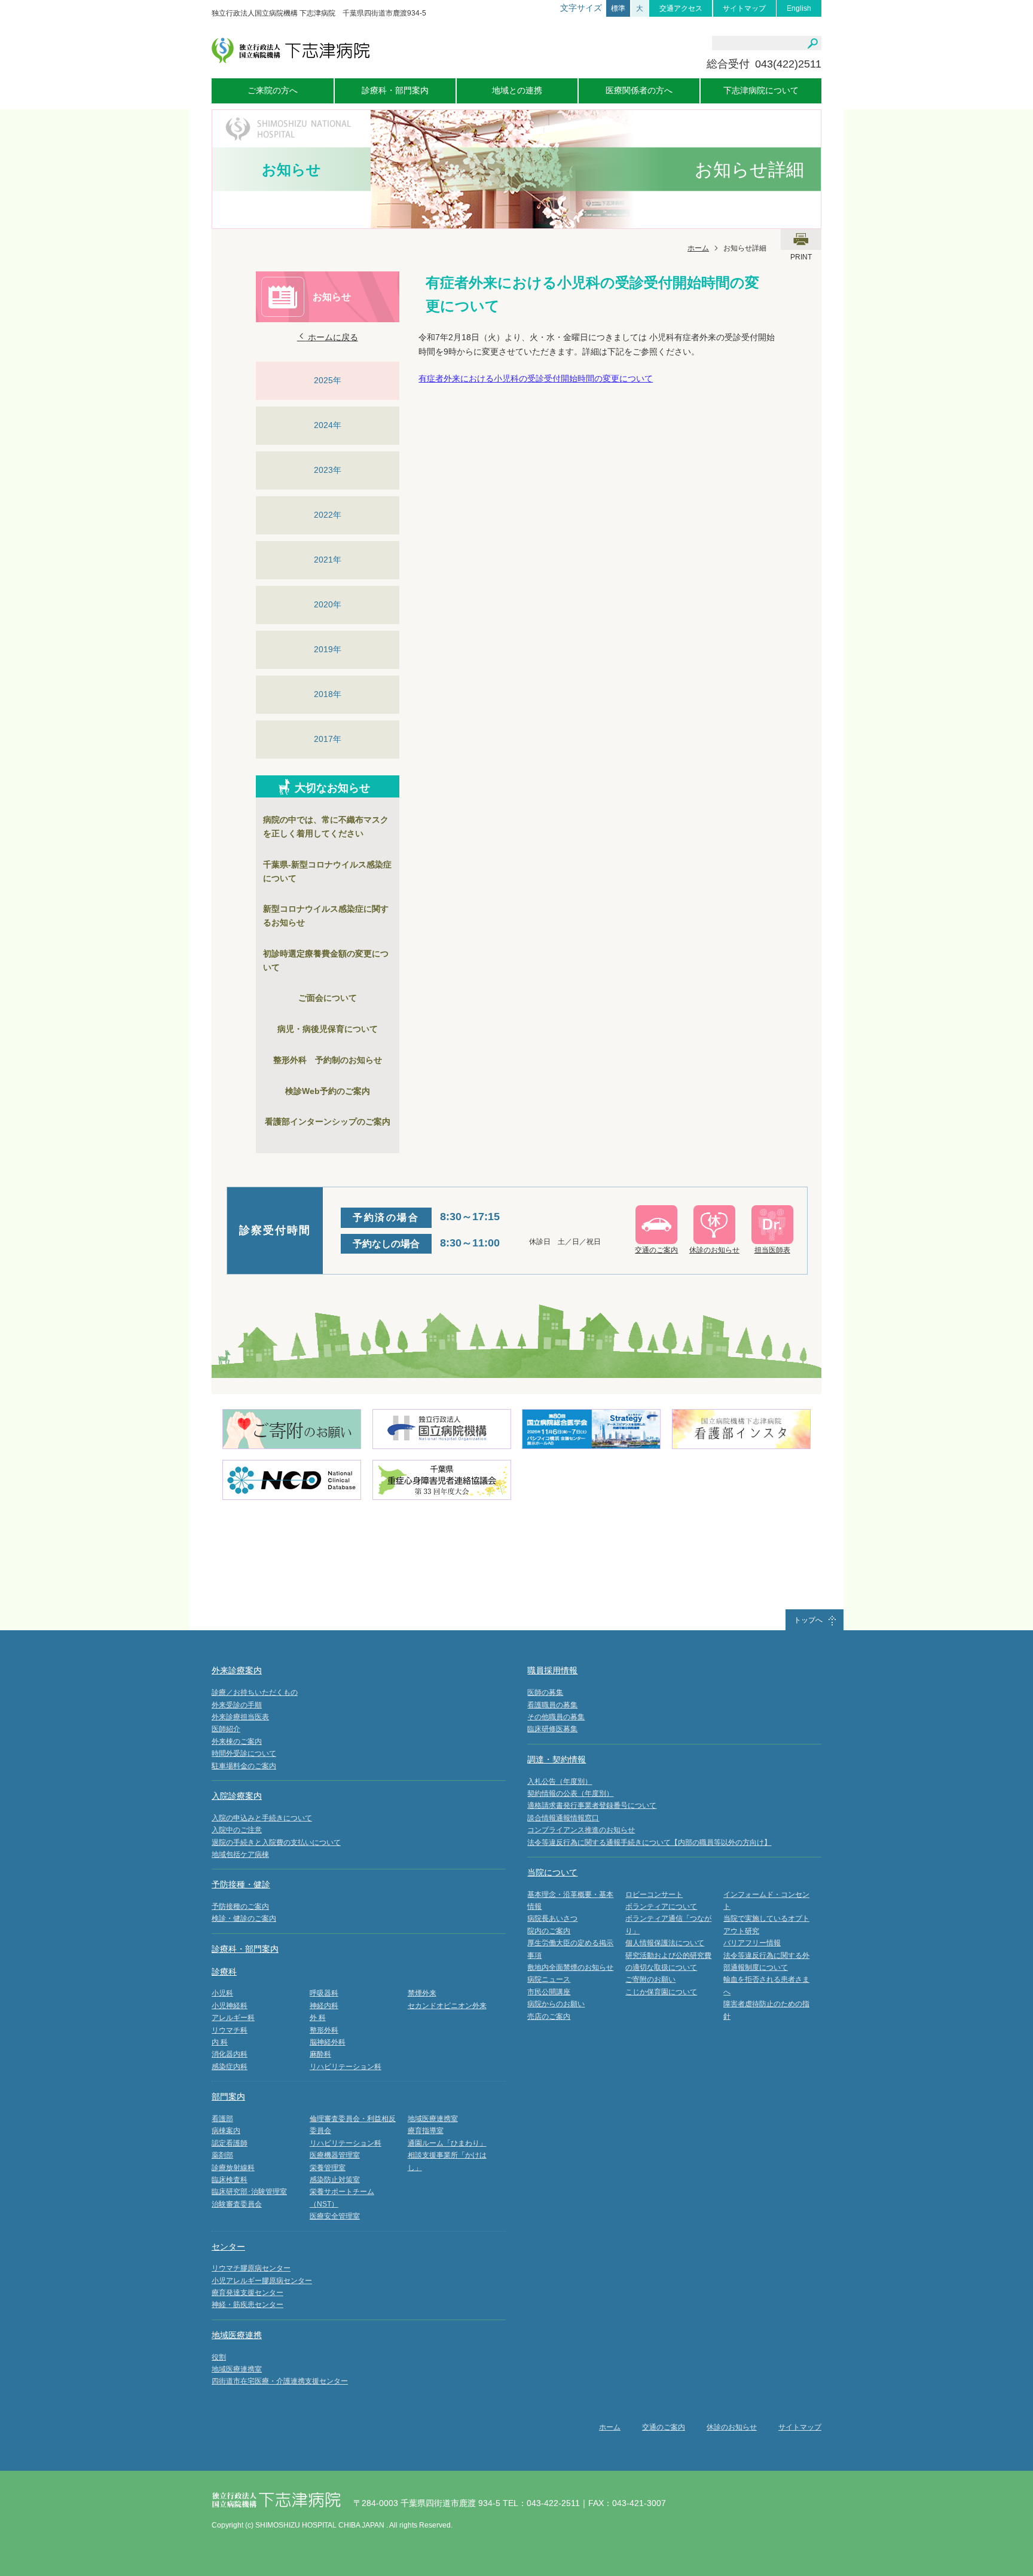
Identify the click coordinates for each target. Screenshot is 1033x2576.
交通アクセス (681, 8)
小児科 (222, 1993)
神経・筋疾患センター (247, 2305)
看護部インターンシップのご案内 (328, 1122)
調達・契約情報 (557, 1759)
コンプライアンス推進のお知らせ (581, 1830)
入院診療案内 (237, 1796)
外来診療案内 (237, 1670)
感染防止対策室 (335, 2180)
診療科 (224, 1972)
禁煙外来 (422, 1993)
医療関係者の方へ (639, 90)
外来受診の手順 (237, 1705)
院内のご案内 (549, 1931)
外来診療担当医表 (240, 1717)
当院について (552, 1872)
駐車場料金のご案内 (244, 1766)
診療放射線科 (233, 2168)
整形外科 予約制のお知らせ (328, 1060)
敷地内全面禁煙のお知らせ (570, 1967)
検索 (813, 44)
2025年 (328, 380)
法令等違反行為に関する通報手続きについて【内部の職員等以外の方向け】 (649, 1842)
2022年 (328, 515)
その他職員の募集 (556, 1717)
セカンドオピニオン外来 (447, 2006)
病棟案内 (226, 2131)
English (799, 8)
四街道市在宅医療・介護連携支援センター (280, 2381)
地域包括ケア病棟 (240, 1854)
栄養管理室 (328, 2168)
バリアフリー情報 (752, 1943)
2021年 (328, 560)
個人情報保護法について (665, 1943)
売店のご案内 (549, 2016)
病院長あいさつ (552, 1918)
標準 (618, 8)
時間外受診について (244, 1753)
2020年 (328, 604)
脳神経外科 (328, 2042)
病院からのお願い (556, 2004)
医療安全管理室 (335, 2216)
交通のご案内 (664, 2427)
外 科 (318, 2018)
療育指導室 (426, 2131)
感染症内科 (230, 2067)
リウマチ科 (230, 2030)
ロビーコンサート (654, 1894)
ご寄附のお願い (650, 1979)
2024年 (328, 425)
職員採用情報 (552, 1670)
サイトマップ (744, 8)
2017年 (328, 739)
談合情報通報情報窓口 (563, 1818)
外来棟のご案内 (237, 1741)
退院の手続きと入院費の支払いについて (276, 1842)
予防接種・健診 (241, 1884)
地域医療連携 (237, 2335)
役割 (219, 2357)
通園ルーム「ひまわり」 (447, 2143)
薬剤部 (222, 2155)
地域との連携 (517, 90)
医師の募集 (545, 1692)
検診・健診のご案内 (244, 1918)
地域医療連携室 (433, 2119)
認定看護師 (230, 2143)
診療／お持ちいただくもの (255, 1692)
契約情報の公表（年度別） (570, 1793)
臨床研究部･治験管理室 (249, 2192)
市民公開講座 (549, 1992)
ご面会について (328, 998)
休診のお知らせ (732, 2427)
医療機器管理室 (335, 2155)
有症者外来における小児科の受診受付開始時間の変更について (536, 378)
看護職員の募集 (552, 1705)
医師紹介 (226, 1729)
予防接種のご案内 (240, 1906)
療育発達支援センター (247, 2293)
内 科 (220, 2042)
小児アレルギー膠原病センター (262, 2281)
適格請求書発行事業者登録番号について (592, 1805)
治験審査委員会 (237, 2204)
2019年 (328, 649)
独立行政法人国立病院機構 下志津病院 (291, 51)
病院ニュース (549, 1979)
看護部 (222, 2119)
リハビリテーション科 (346, 2067)
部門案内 (228, 2097)
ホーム (698, 248)
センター (228, 2247)
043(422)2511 (788, 64)
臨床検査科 (230, 2180)
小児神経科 (230, 2006)
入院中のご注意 (237, 1830)
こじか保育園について (661, 1992)
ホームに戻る (332, 337)
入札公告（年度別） (560, 1781)
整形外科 (324, 2030)
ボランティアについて (661, 1906)
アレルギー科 (233, 2018)
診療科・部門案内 (395, 90)
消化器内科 (230, 2054)
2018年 (328, 694)
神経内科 (324, 2006)
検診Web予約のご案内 (328, 1091)
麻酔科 (320, 2054)
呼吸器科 (324, 1993)
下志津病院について (761, 90)
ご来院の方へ (273, 90)
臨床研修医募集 (552, 1729)
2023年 (328, 470)
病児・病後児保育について (328, 1029)
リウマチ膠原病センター (251, 2268)
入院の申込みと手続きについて (262, 1818)
